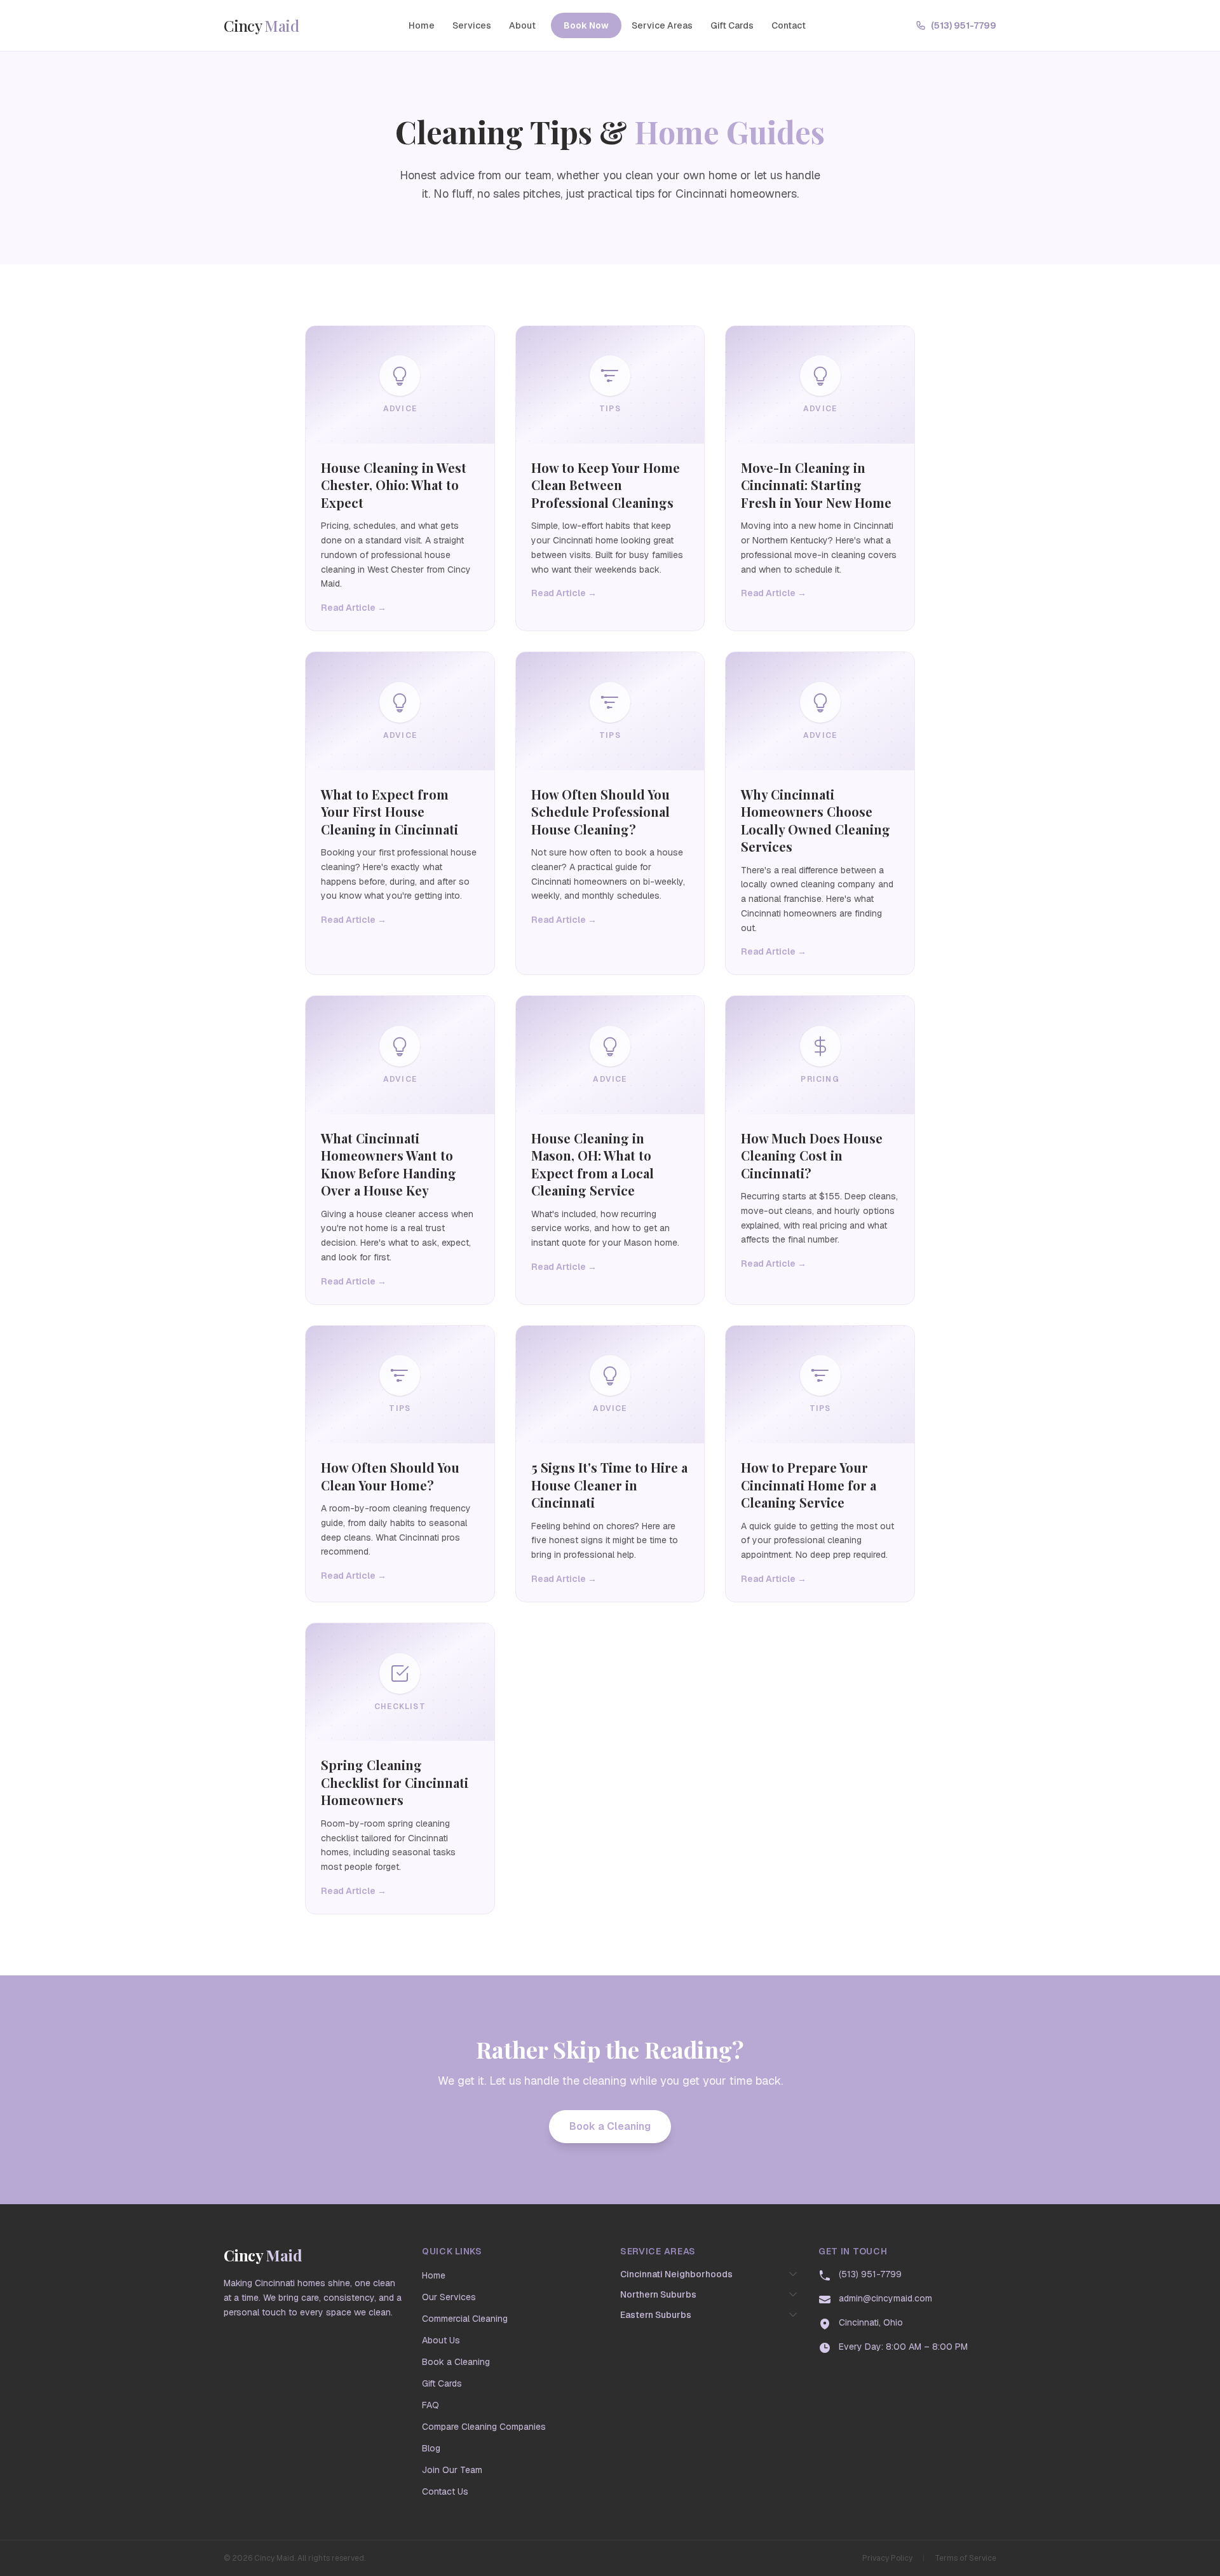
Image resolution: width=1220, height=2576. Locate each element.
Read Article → (354, 608)
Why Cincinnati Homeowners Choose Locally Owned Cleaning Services (816, 821)
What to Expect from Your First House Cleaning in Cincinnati (390, 812)
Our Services (449, 2297)
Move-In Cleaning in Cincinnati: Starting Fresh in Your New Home (816, 485)
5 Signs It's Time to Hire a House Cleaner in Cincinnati (609, 1485)
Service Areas (662, 25)
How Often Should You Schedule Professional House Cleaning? (600, 812)
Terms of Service (966, 2558)
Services (472, 25)
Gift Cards (732, 25)
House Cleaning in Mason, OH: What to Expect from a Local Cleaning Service (593, 1164)
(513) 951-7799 (964, 25)
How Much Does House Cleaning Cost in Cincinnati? (812, 1155)
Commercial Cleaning (465, 2319)
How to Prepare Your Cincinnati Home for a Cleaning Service (809, 1485)
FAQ (430, 2405)
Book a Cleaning (610, 2126)
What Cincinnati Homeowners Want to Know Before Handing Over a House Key (389, 1164)
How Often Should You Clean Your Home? (390, 1476)
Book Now (586, 25)
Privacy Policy (887, 2558)
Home (422, 25)
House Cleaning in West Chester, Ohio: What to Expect (394, 485)
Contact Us (445, 2491)
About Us (441, 2340)
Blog (431, 2448)
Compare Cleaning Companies (484, 2427)
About (522, 25)
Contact (789, 25)
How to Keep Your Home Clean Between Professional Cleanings (606, 485)
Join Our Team (452, 2470)
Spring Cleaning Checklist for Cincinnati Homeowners (395, 1782)
